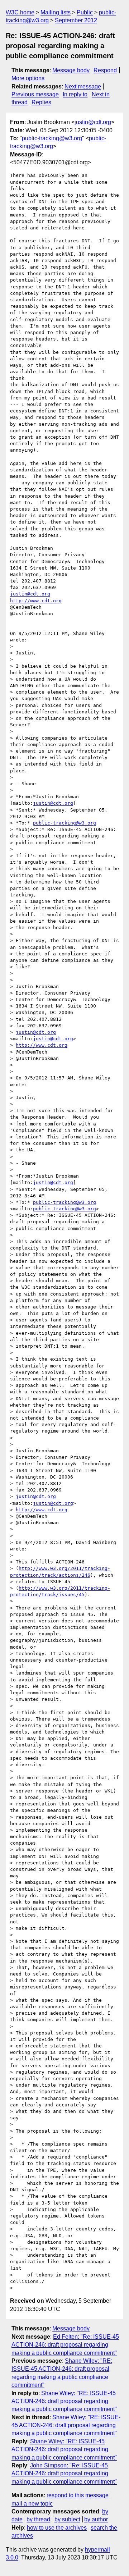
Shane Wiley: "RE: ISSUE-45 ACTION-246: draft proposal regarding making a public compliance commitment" (64, 2401)
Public (85, 12)
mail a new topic (32, 2504)
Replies (41, 102)
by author (96, 2519)
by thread (38, 2519)
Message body (71, 70)
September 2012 (76, 20)
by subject (67, 2519)
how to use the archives (57, 2528)
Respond (105, 70)
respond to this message (78, 2495)
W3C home (20, 12)
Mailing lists (56, 12)
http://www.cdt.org (36, 601)
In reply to (75, 94)
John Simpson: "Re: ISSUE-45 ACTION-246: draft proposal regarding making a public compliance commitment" (64, 2474)
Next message (83, 86)
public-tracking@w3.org (52, 138)
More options (28, 78)
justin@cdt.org (93, 122)
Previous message (35, 94)
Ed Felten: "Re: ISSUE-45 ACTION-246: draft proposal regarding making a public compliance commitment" (65, 2345)
